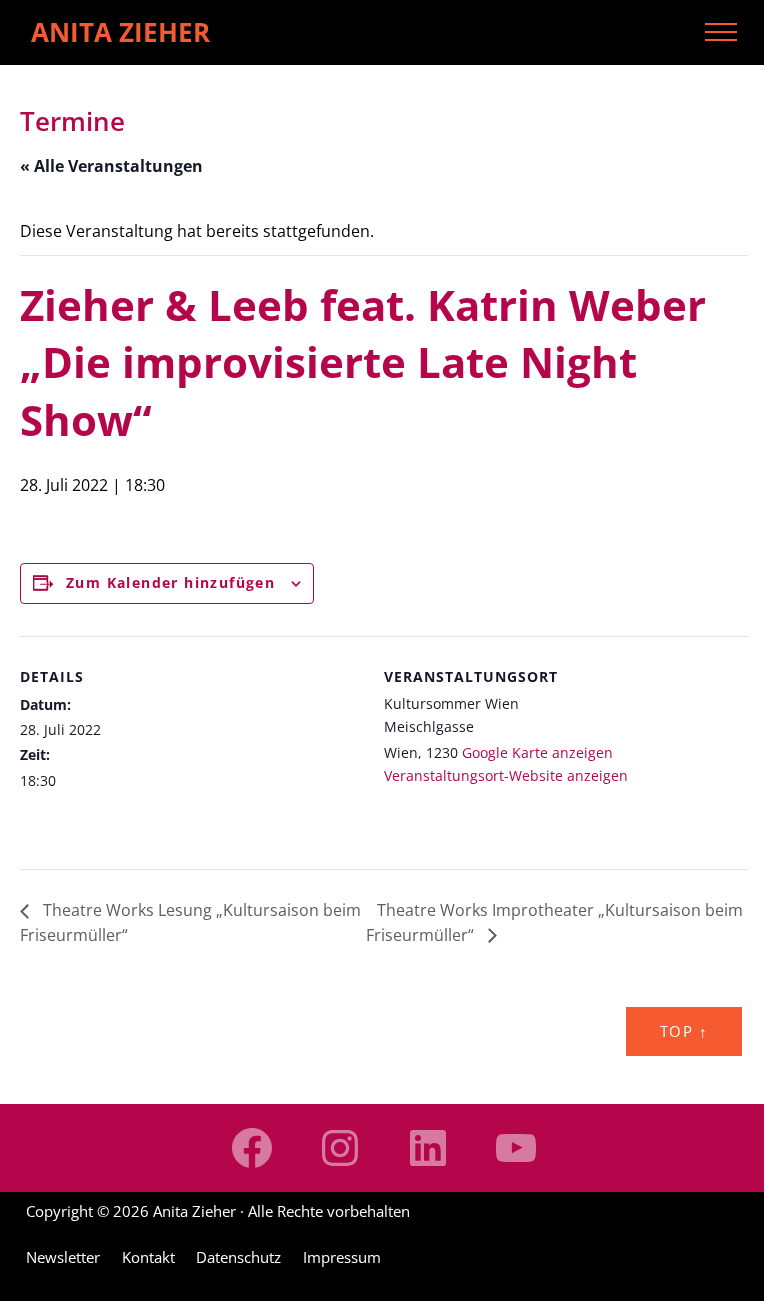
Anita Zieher (120, 32)
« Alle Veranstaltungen (111, 166)
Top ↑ (684, 1031)
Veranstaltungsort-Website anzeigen (506, 775)
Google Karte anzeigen (537, 752)
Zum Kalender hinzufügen (170, 582)
